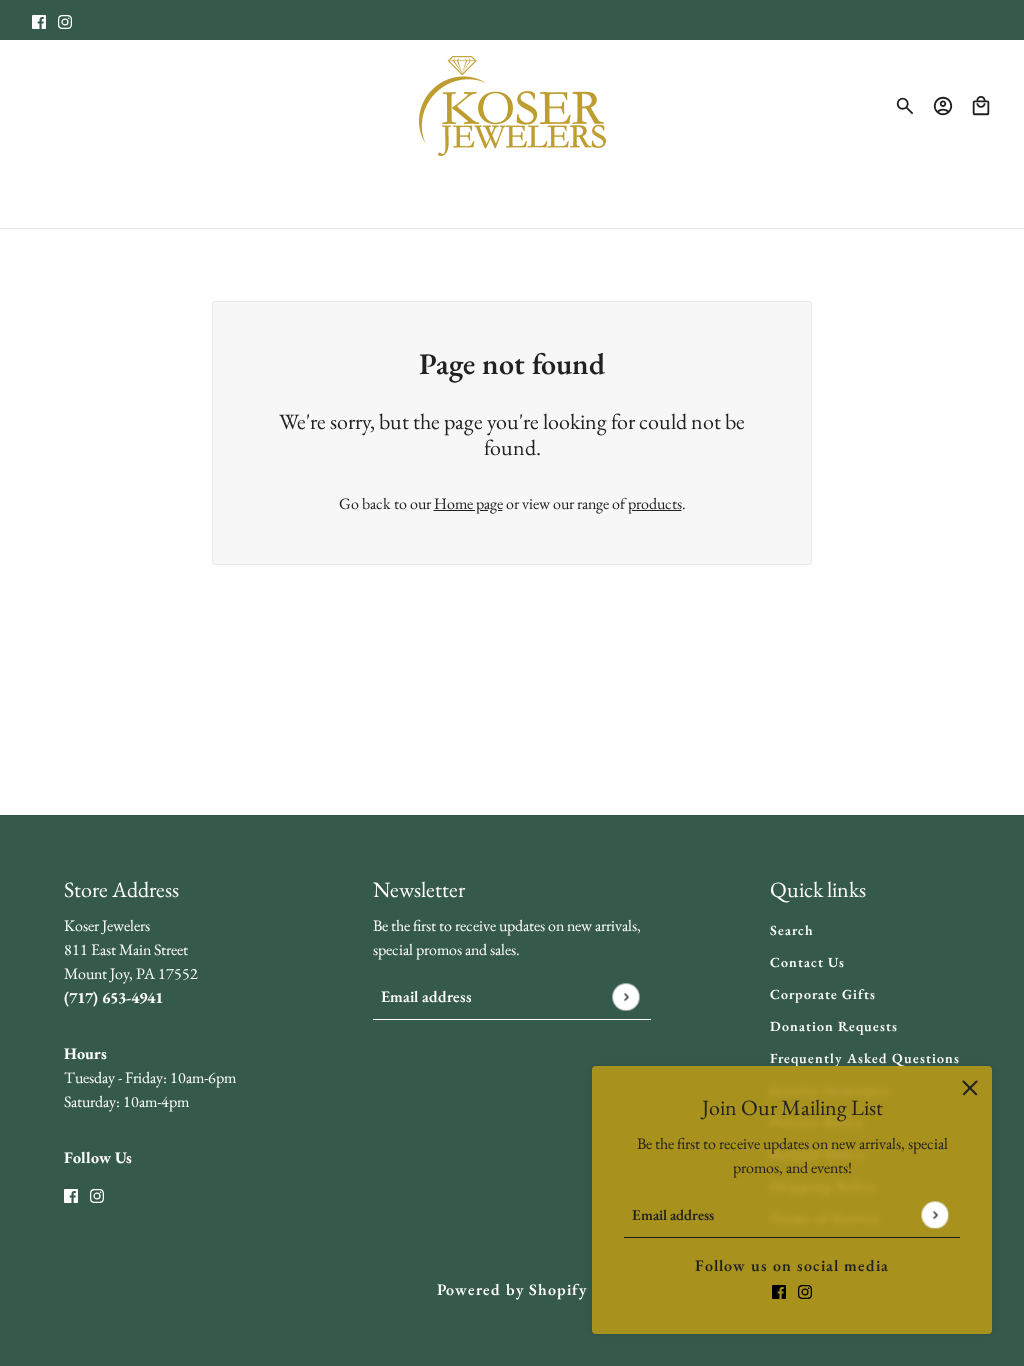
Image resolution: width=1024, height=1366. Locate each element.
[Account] (943, 106)
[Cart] (981, 106)
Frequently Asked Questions (865, 1058)
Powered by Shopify (512, 1289)
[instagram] (65, 20)
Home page (468, 503)
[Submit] (934, 1214)
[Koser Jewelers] (512, 106)
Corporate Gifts (823, 994)
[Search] (905, 106)
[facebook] (39, 20)
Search (792, 930)
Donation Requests (834, 1026)
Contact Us (807, 962)
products (655, 503)
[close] (970, 1088)
